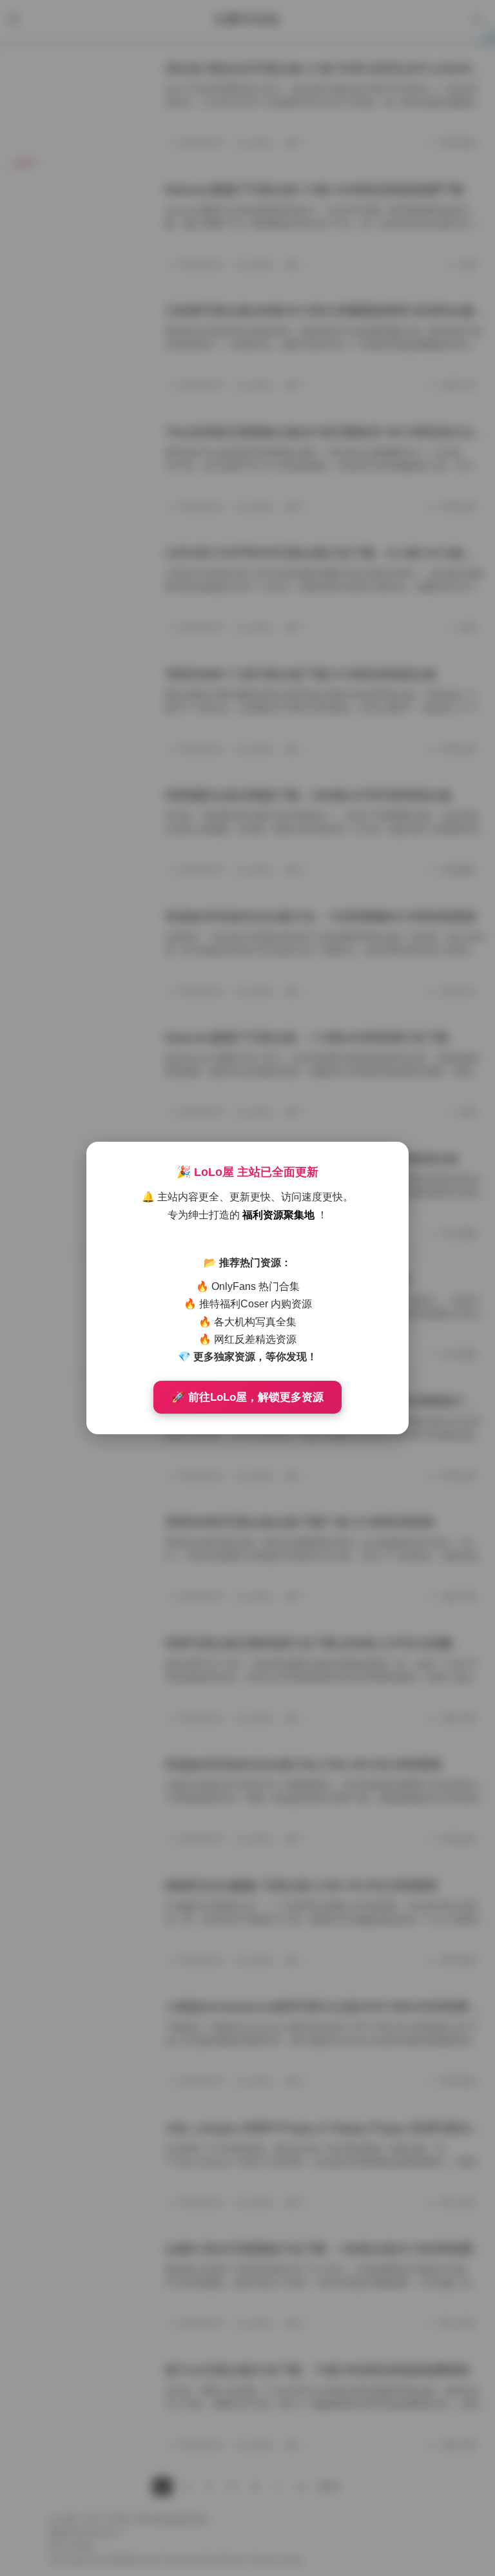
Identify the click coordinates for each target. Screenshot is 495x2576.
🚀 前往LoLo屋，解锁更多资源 (247, 1397)
